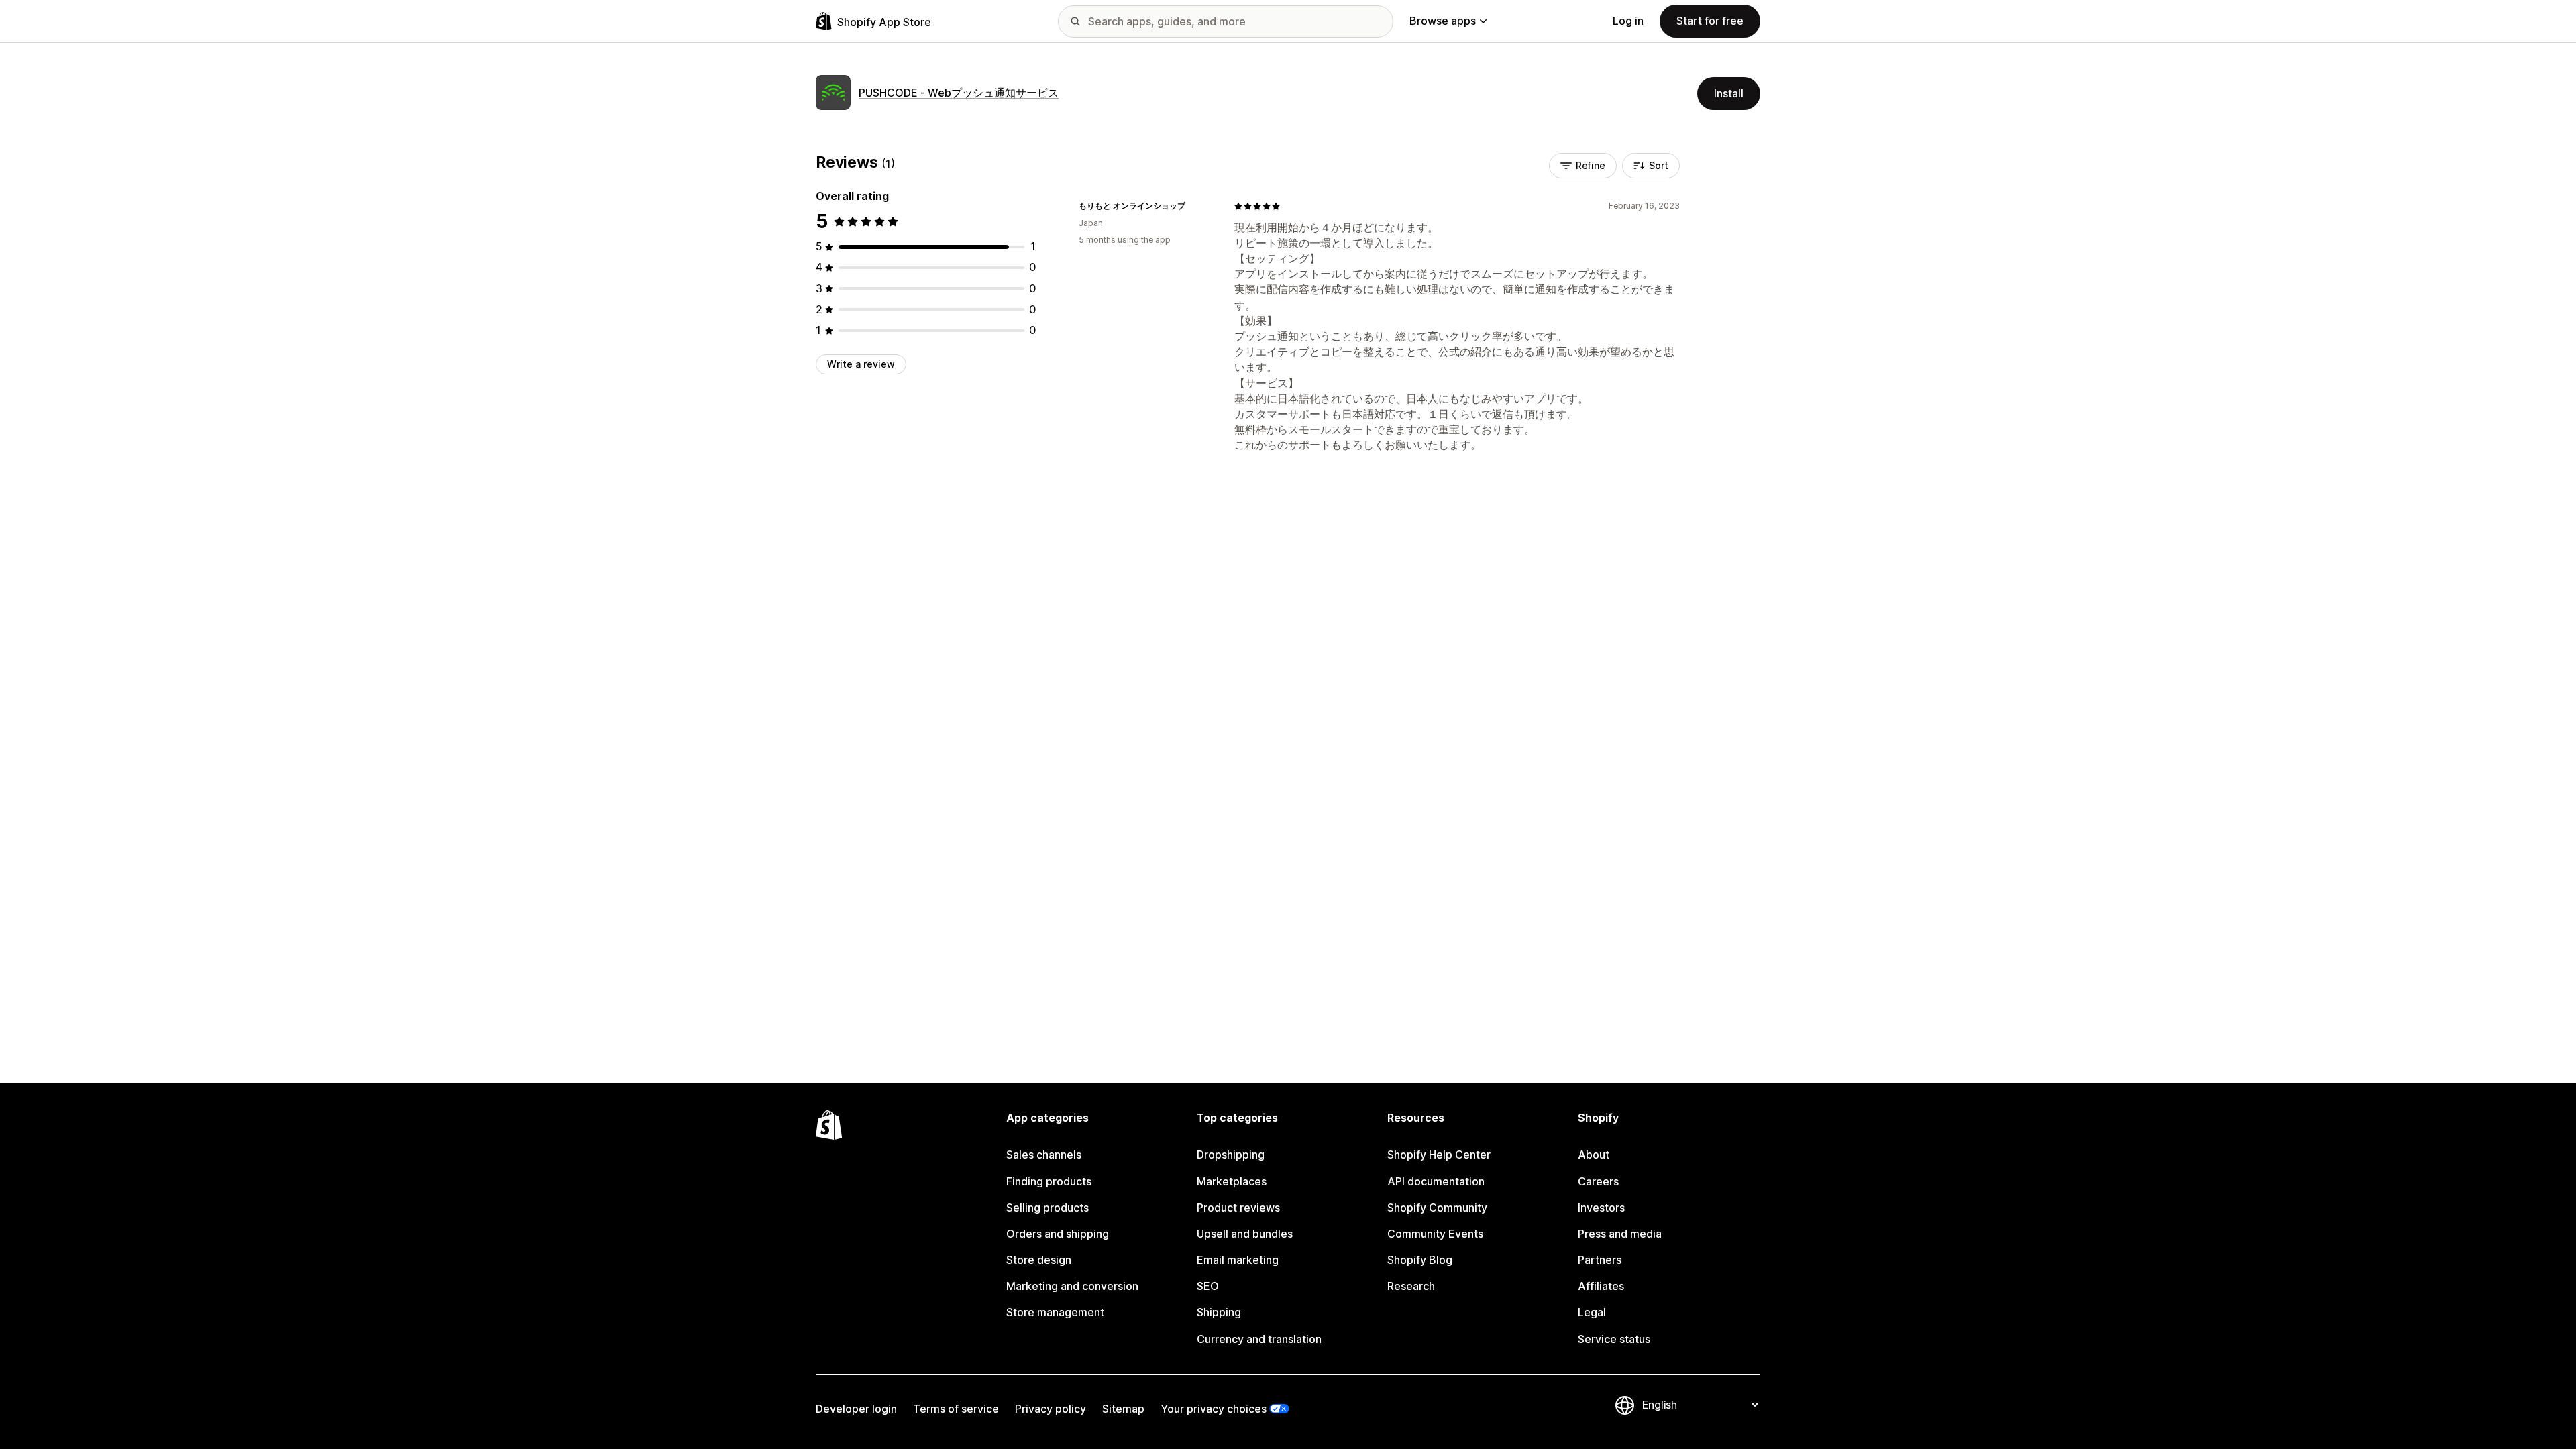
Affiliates (1601, 1286)
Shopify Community (1437, 1207)
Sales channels (1044, 1155)
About (1594, 1155)
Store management (1055, 1312)
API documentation (1436, 1181)
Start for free (1710, 21)
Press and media (1620, 1234)
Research (1411, 1286)
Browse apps (1443, 21)
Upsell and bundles (1245, 1234)
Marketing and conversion (1072, 1286)
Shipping (1219, 1312)
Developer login (856, 1409)
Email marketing (1238, 1260)
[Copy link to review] (1193, 206)
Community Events (1435, 1234)
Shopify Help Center (1439, 1155)
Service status (1614, 1339)
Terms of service (956, 1409)
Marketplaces (1232, 1181)
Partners (1600, 1260)
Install (1729, 93)
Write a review (861, 364)
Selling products (1048, 1207)
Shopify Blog (1420, 1260)
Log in (1628, 21)
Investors (1601, 1207)
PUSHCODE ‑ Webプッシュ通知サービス (959, 93)
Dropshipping (1231, 1155)
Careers (1598, 1181)
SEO (1208, 1286)
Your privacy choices (1214, 1409)
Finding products (1049, 1181)
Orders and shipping (1058, 1234)
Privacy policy (1051, 1409)
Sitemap (1123, 1409)
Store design (1039, 1260)
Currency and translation (1259, 1339)
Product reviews (1238, 1207)
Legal (1592, 1312)
